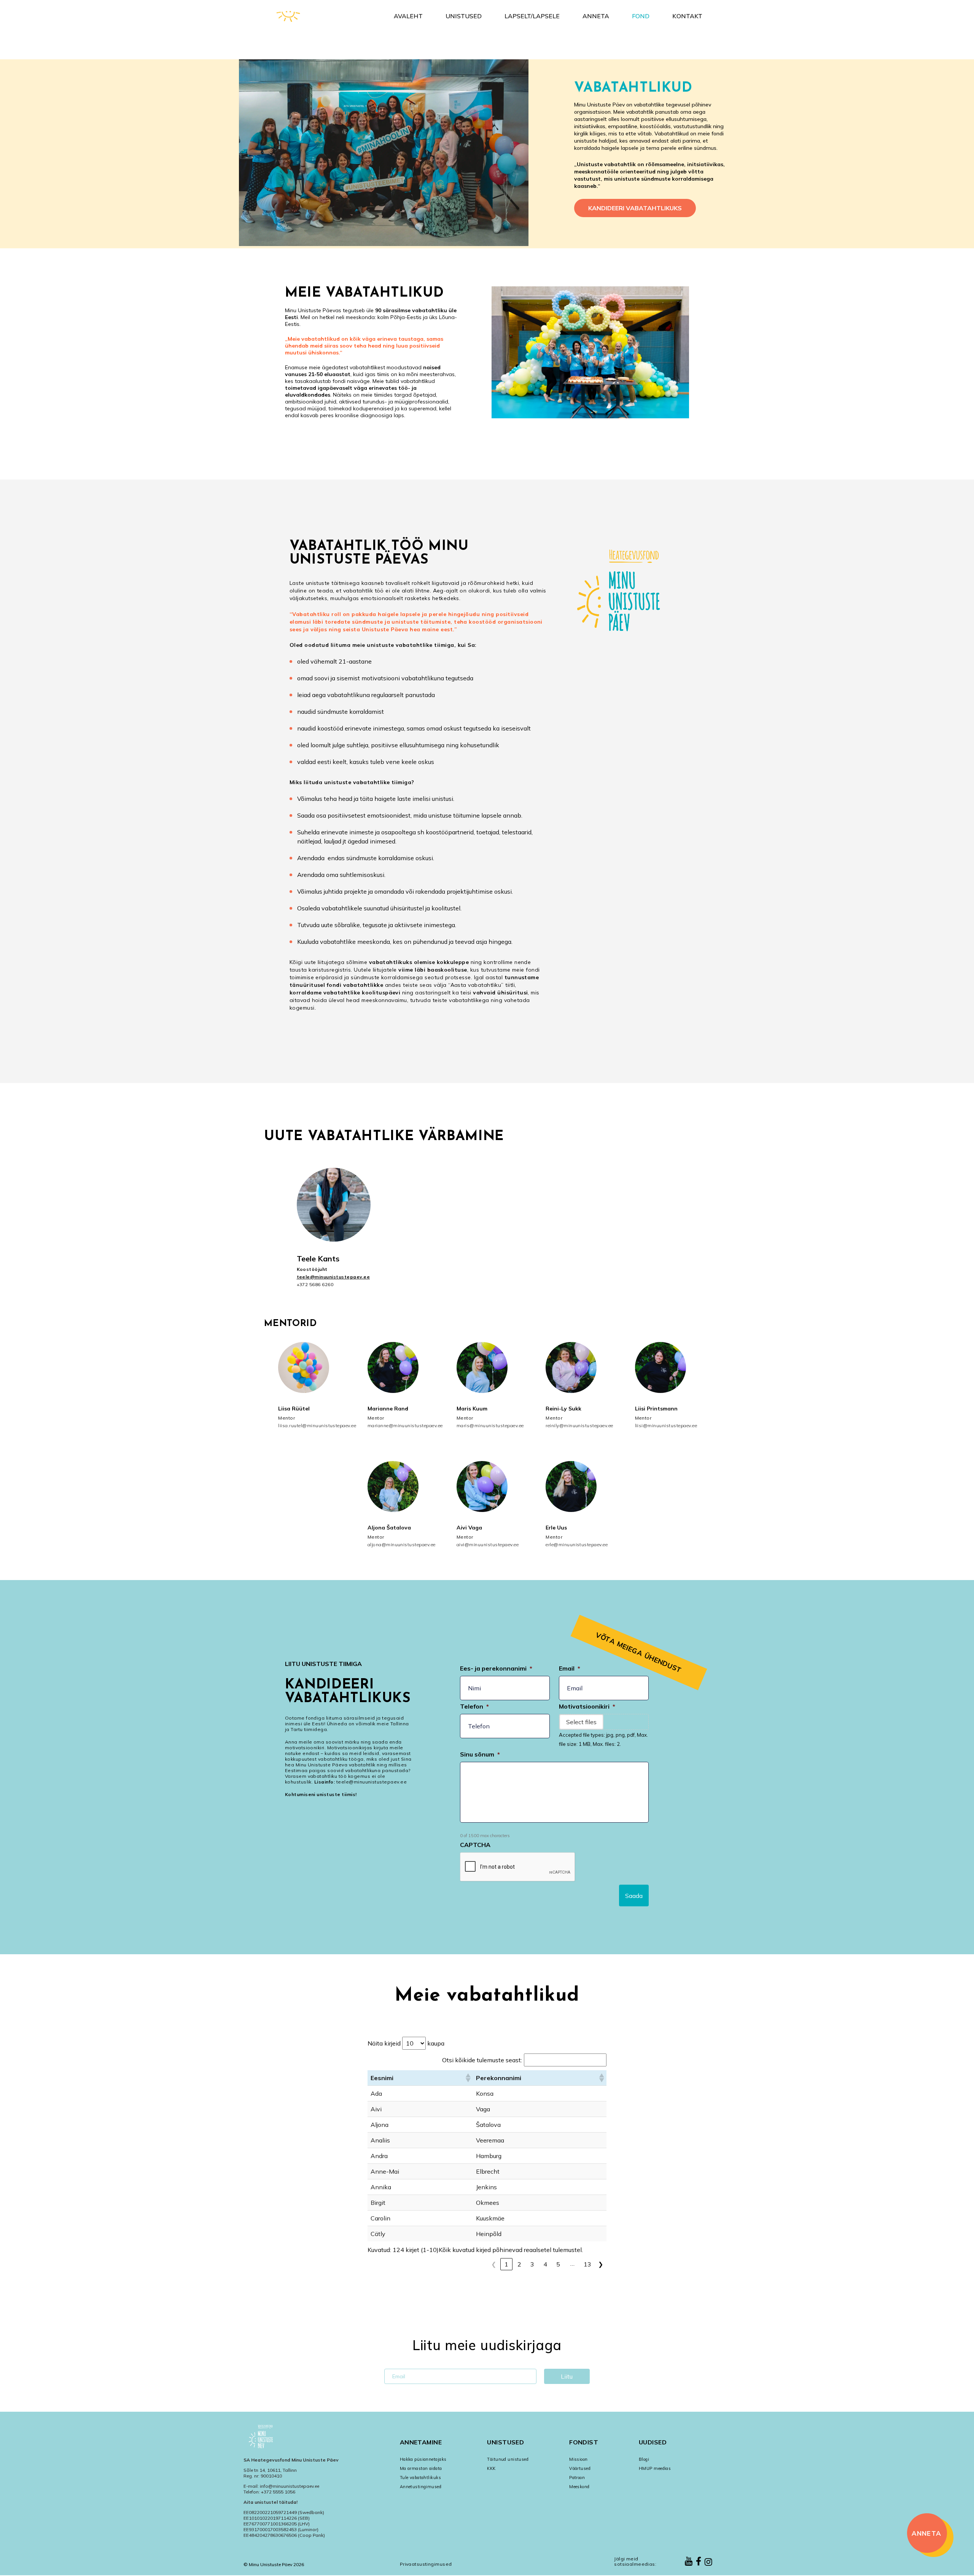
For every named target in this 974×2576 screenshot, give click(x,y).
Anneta (596, 16)
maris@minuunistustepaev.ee (487, 1425)
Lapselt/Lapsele (532, 16)
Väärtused (580, 2468)
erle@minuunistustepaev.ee (576, 1544)
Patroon (577, 2478)
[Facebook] (699, 2562)
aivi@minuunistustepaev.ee (487, 1544)
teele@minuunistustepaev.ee (333, 1277)
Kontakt (687, 16)
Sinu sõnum (480, 1754)
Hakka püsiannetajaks (423, 2459)
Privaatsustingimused (426, 2564)
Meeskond (579, 2487)
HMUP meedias (655, 2468)
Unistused (464, 16)
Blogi (644, 2459)
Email (570, 1668)
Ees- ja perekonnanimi (496, 1668)
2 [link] (519, 2264)
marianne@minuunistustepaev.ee (398, 1425)
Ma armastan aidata (421, 2468)
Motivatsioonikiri (587, 1706)
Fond (641, 16)
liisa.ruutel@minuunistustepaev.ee (309, 1425)
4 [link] (545, 2264)
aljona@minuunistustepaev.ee (398, 1544)
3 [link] (532, 2264)
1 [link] (506, 2264)
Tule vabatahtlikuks (420, 2478)
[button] (468, 2078)
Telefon (474, 1706)
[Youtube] (689, 2562)
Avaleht (408, 16)
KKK (491, 2468)
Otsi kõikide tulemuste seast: (482, 2060)
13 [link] (587, 2264)
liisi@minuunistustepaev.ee (665, 1425)
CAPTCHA (475, 1845)
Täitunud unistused (508, 2459)
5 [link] (558, 2264)
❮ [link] (494, 2264)
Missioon (579, 2459)
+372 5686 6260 (315, 1284)
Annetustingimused (421, 2487)
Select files (581, 1722)
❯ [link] (601, 2264)
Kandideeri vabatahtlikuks (635, 208)
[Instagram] (708, 2563)
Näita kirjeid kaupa (406, 2043)
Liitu (567, 2376)
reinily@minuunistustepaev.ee (576, 1425)
